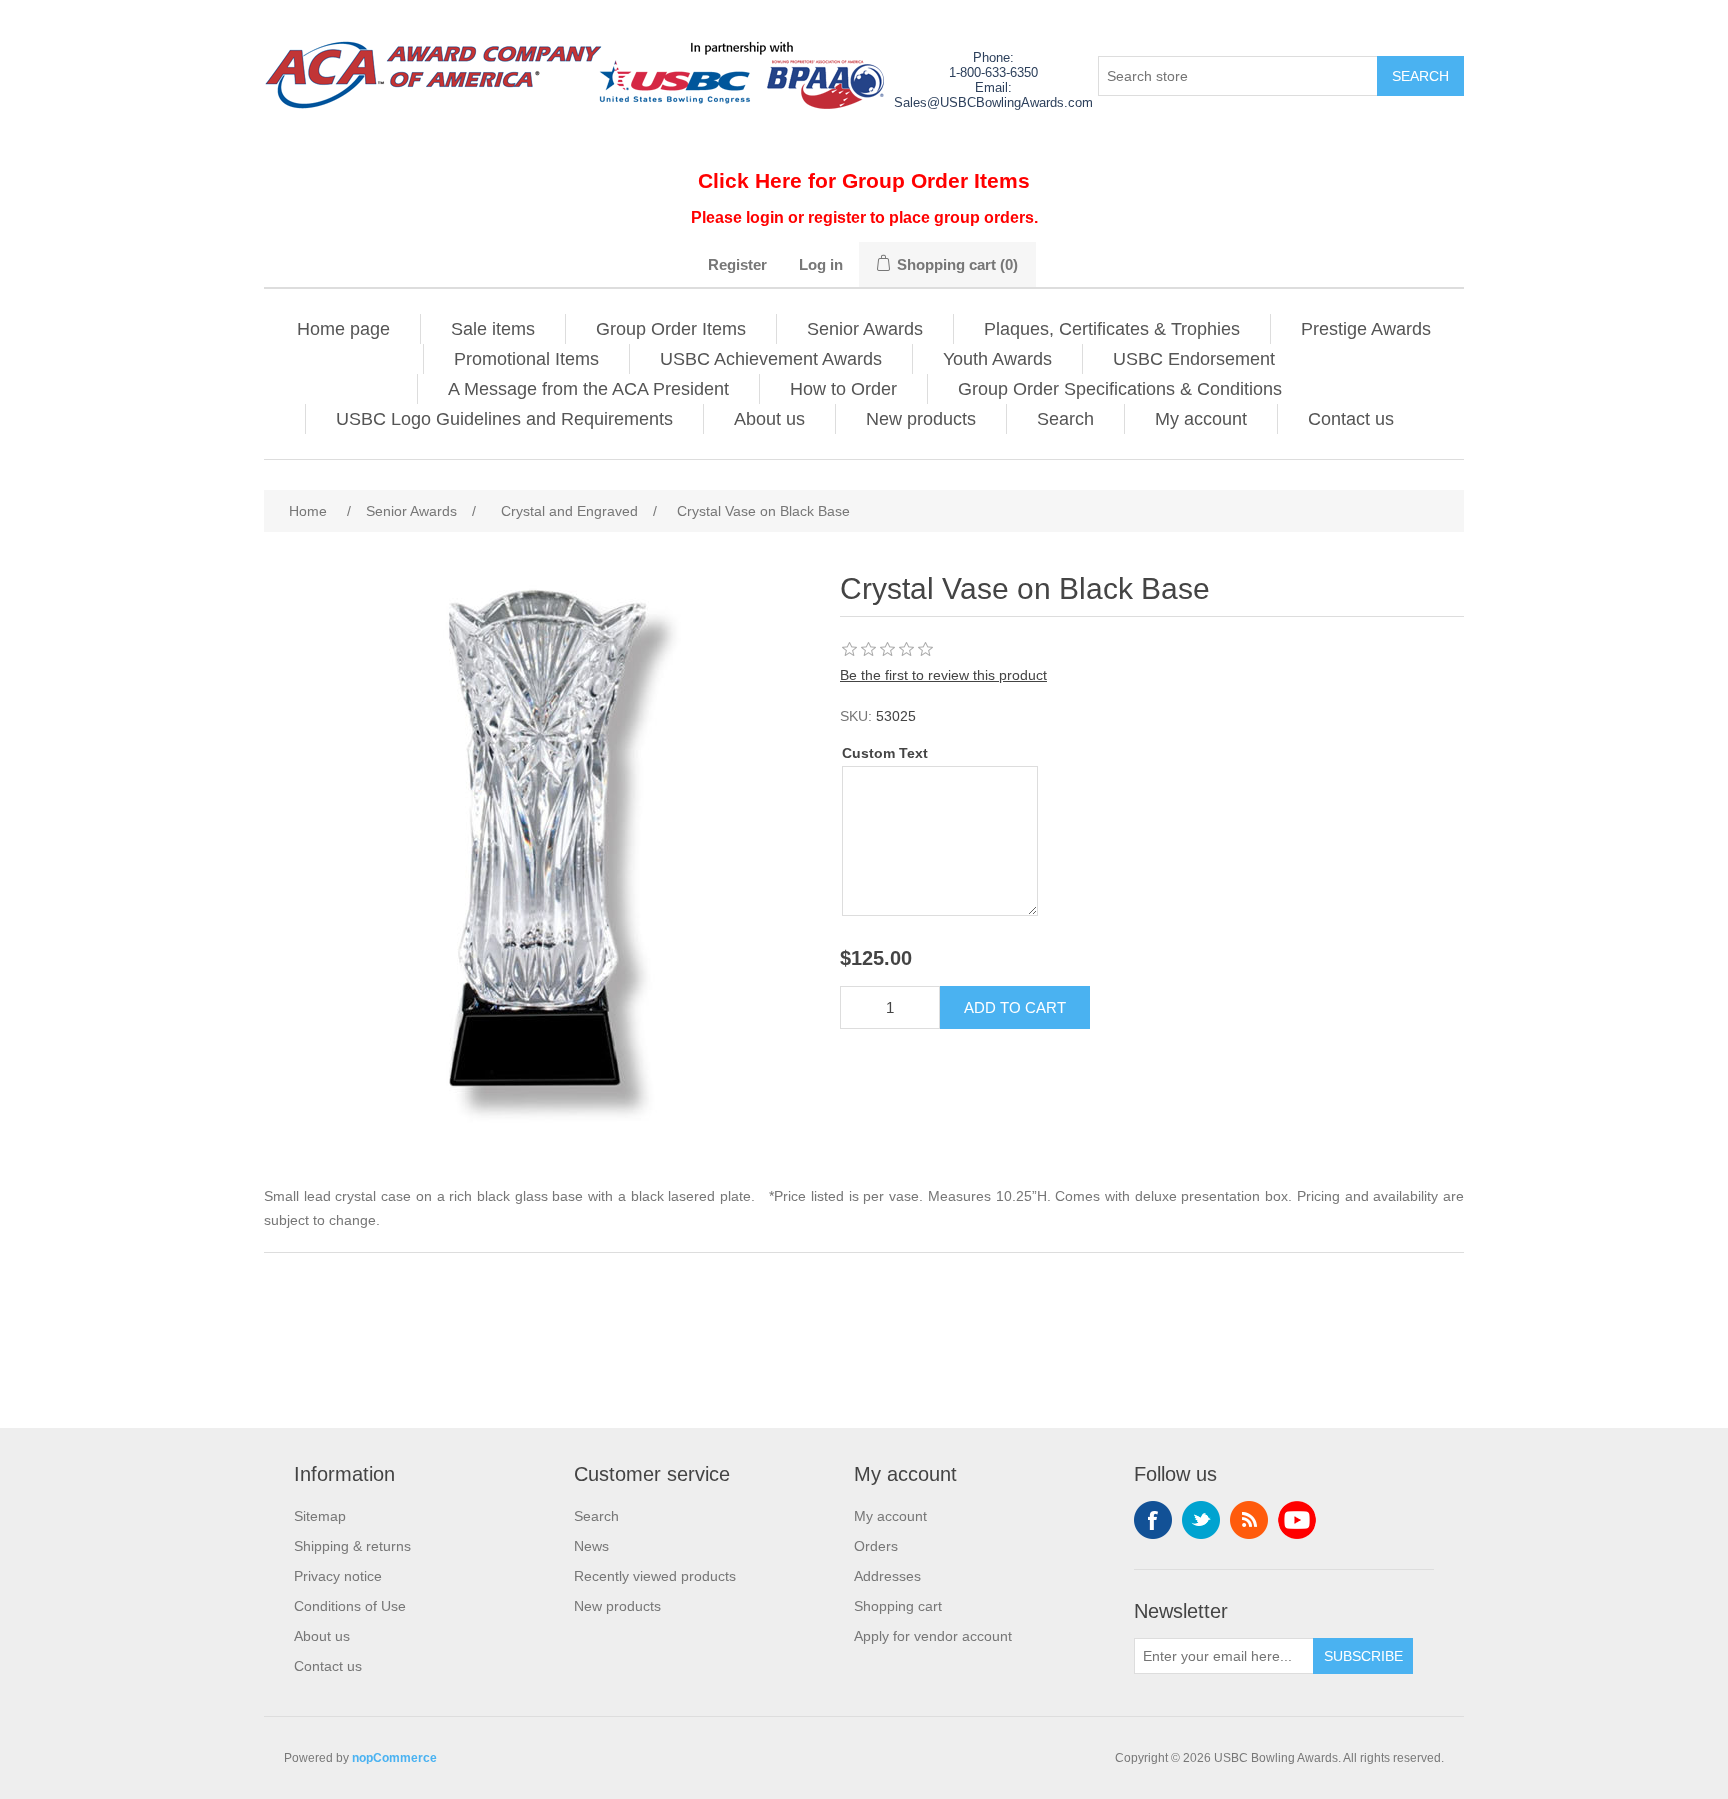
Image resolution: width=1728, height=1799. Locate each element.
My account (1201, 419)
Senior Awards (865, 329)
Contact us (1351, 419)
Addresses (887, 1576)
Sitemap (320, 1516)
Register (737, 264)
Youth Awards (997, 359)
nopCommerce (394, 1758)
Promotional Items (526, 359)
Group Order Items (671, 329)
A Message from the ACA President (588, 389)
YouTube (1297, 1520)
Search (1065, 419)
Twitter (1201, 1520)
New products (921, 419)
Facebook (1153, 1520)
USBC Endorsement (1194, 359)
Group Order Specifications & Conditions (1120, 389)
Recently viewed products (655, 1576)
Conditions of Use (350, 1606)
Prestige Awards (1366, 329)
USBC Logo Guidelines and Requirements (504, 419)
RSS (1249, 1520)
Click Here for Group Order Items (864, 180)
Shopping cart (898, 1606)
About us (769, 419)
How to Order (843, 389)
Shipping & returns (352, 1546)
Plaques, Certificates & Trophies (1112, 329)
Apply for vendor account (933, 1636)
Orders (876, 1546)
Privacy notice (338, 1576)
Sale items (493, 329)
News (591, 1546)
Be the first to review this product (943, 675)
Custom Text (885, 753)
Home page (343, 329)
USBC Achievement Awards (771, 359)
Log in (821, 264)
